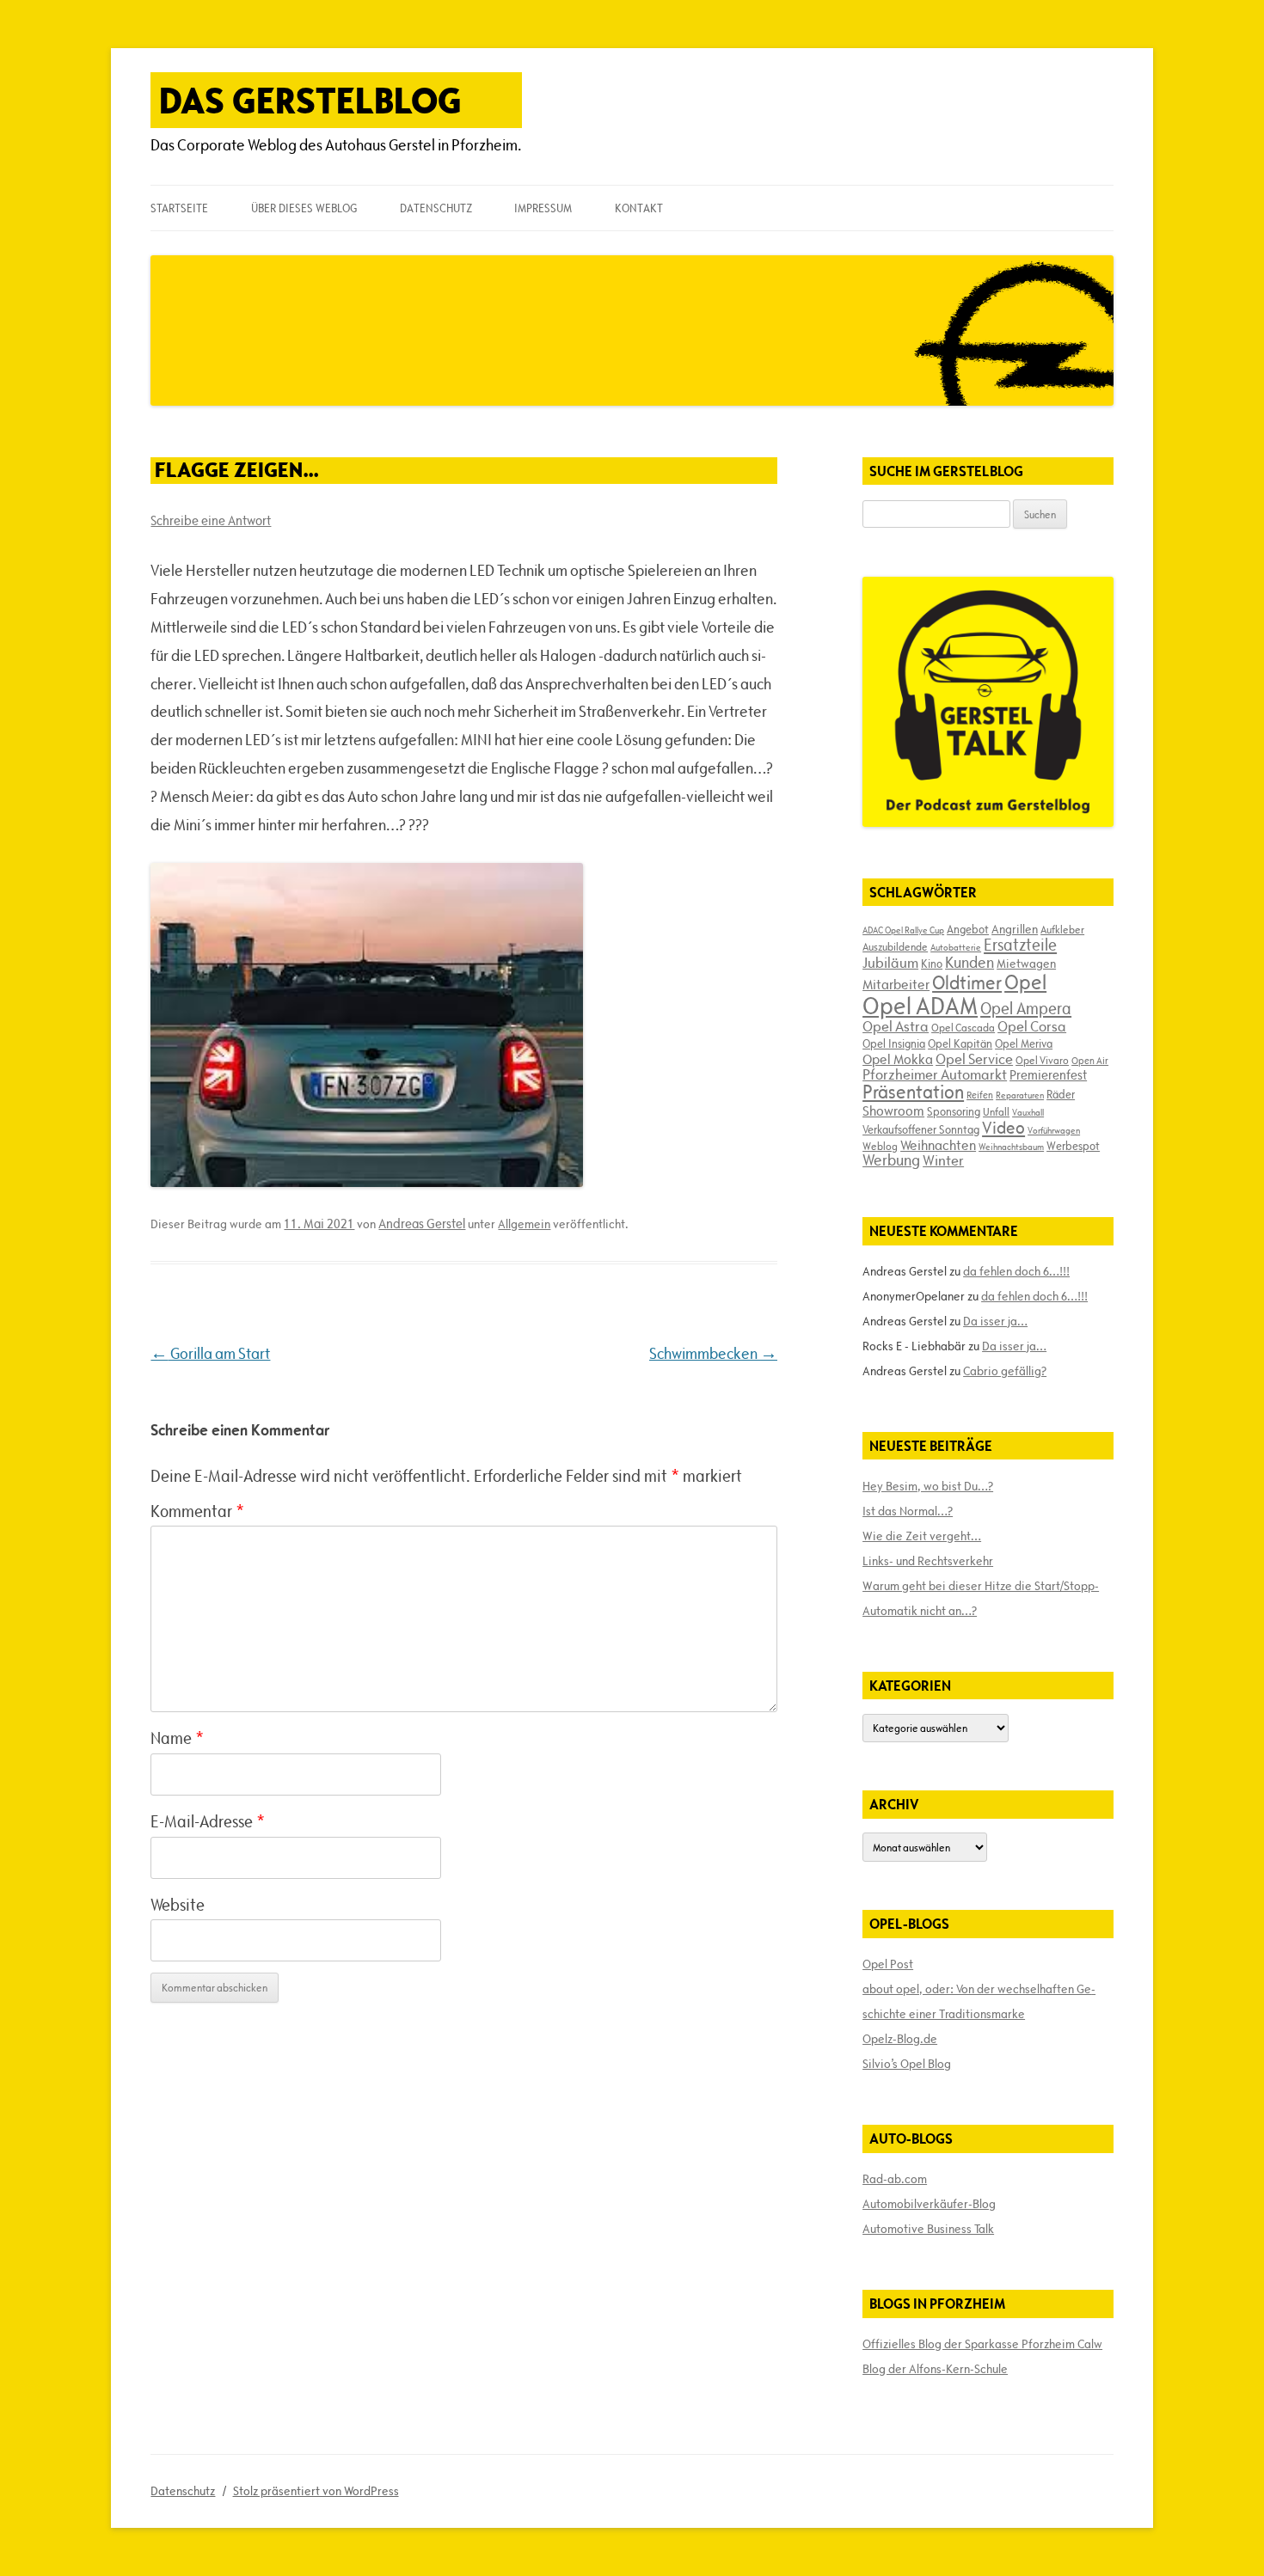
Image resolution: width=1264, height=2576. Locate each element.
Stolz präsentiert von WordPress (316, 2491)
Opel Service (974, 1059)
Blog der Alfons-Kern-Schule (935, 2369)
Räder (1061, 1094)
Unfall (996, 1111)
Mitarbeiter (896, 984)
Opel (1025, 982)
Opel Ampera (1026, 1008)
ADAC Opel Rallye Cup (903, 930)
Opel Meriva (1024, 1043)
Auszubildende (895, 946)
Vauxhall (1028, 1112)
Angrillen (1015, 929)
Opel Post (888, 1964)
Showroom (893, 1111)
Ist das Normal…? (908, 1511)
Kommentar (197, 1511)
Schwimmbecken (713, 1353)
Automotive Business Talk (928, 2229)
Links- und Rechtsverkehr (928, 1561)
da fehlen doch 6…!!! (1016, 1271)
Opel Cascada (963, 1027)
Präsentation (913, 1092)
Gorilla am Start (210, 1353)
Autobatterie (956, 947)
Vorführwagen (1054, 1130)
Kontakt (639, 208)
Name (177, 1738)
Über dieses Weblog (304, 208)
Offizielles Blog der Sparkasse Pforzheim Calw (982, 2344)
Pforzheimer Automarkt (935, 1074)
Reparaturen (1020, 1095)
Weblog (880, 1146)
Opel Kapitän (960, 1043)
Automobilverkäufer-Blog (929, 2204)
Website (178, 1905)
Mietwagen (1026, 964)
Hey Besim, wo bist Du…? (928, 1486)
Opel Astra (896, 1026)
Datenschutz (436, 208)
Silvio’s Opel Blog (907, 2064)
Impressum (543, 208)
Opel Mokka (898, 1059)
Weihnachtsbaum (1011, 1147)
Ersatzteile (1020, 945)
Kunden (969, 962)
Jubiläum (890, 963)
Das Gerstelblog (310, 100)
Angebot (968, 929)
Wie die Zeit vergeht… (922, 1536)
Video (1003, 1128)
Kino (932, 964)
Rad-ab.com (895, 2179)
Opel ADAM (920, 1006)
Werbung (891, 1160)
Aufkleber (1062, 929)
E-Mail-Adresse (208, 1821)
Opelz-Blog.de (900, 2039)
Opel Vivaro (1042, 1060)
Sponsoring (954, 1111)
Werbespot (1073, 1146)
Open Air (1090, 1060)
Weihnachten (938, 1145)
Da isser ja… (995, 1321)
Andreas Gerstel (422, 1224)
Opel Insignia (894, 1043)
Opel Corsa (1032, 1026)
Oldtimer (967, 983)
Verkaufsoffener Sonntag (921, 1129)
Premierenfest (1048, 1075)
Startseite (179, 208)
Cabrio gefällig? (1005, 1371)
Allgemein (524, 1224)
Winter (943, 1160)
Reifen (980, 1095)
